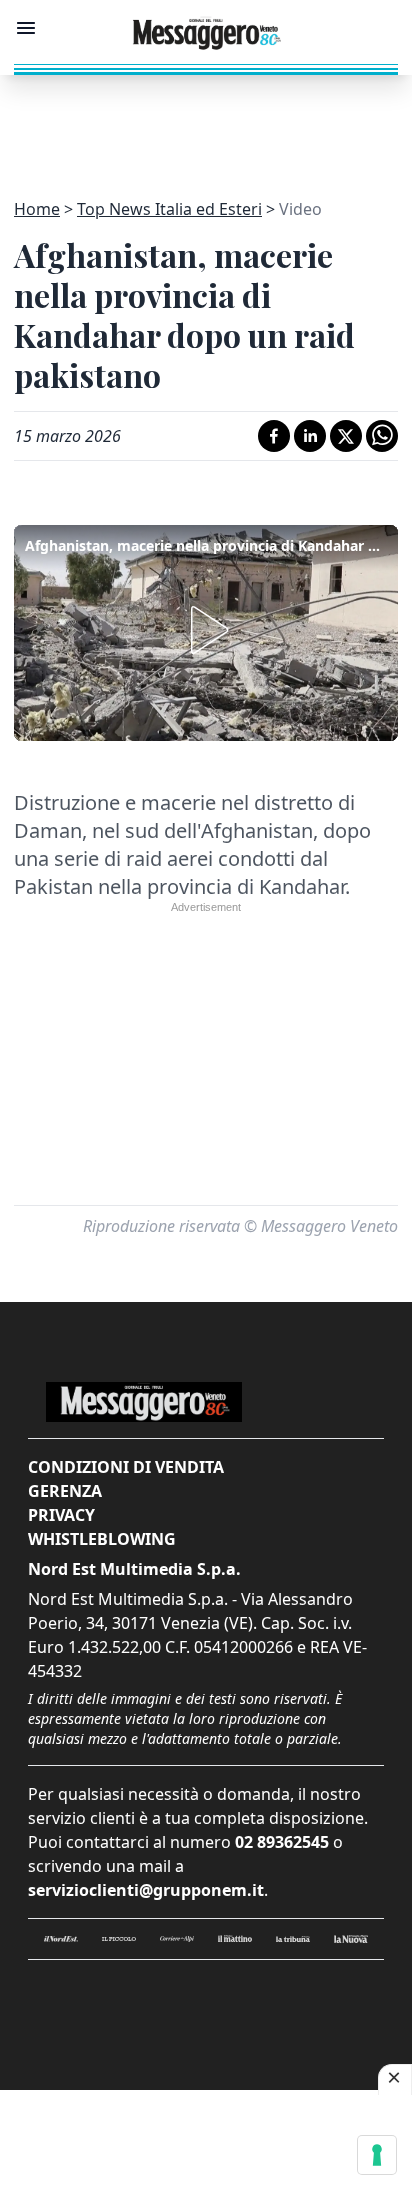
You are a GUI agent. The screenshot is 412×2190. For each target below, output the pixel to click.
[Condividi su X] (346, 436)
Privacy (61, 1515)
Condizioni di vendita (126, 1467)
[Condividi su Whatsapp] (382, 436)
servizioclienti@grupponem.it (146, 1890)
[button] (206, 630)
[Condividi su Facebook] (274, 436)
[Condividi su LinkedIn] (310, 436)
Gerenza (65, 1491)
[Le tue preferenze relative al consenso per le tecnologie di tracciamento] (377, 2155)
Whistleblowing (102, 1539)
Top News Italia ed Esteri (169, 209)
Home (37, 209)
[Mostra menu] (26, 28)
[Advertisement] (206, 125)
